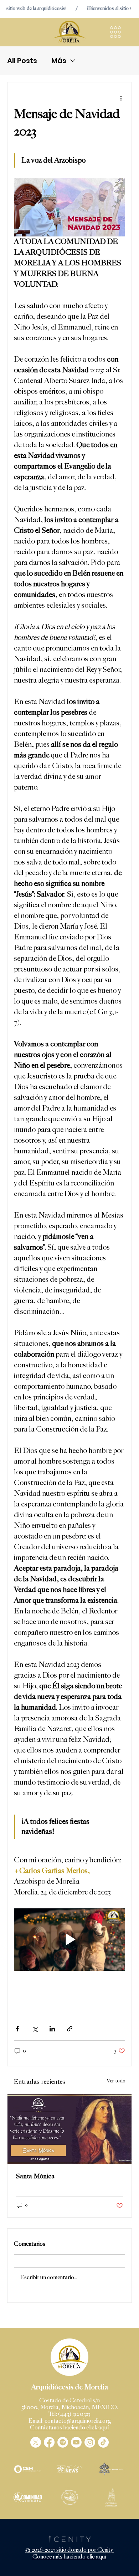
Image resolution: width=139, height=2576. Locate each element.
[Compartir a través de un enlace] (70, 2029)
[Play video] (69, 1940)
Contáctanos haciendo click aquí (69, 2428)
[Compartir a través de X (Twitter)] (35, 2029)
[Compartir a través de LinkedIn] (52, 2029)
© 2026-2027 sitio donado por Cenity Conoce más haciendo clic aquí (69, 2554)
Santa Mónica (35, 2176)
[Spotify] (63, 2442)
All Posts (22, 61)
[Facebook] (49, 2442)
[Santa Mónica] (69, 2129)
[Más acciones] (121, 98)
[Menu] (116, 32)
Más (59, 61)
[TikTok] (103, 2442)
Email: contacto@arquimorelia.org (70, 2421)
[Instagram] (90, 2442)
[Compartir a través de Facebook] (17, 2029)
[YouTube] (76, 2442)
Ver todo (116, 2081)
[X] (36, 2442)
